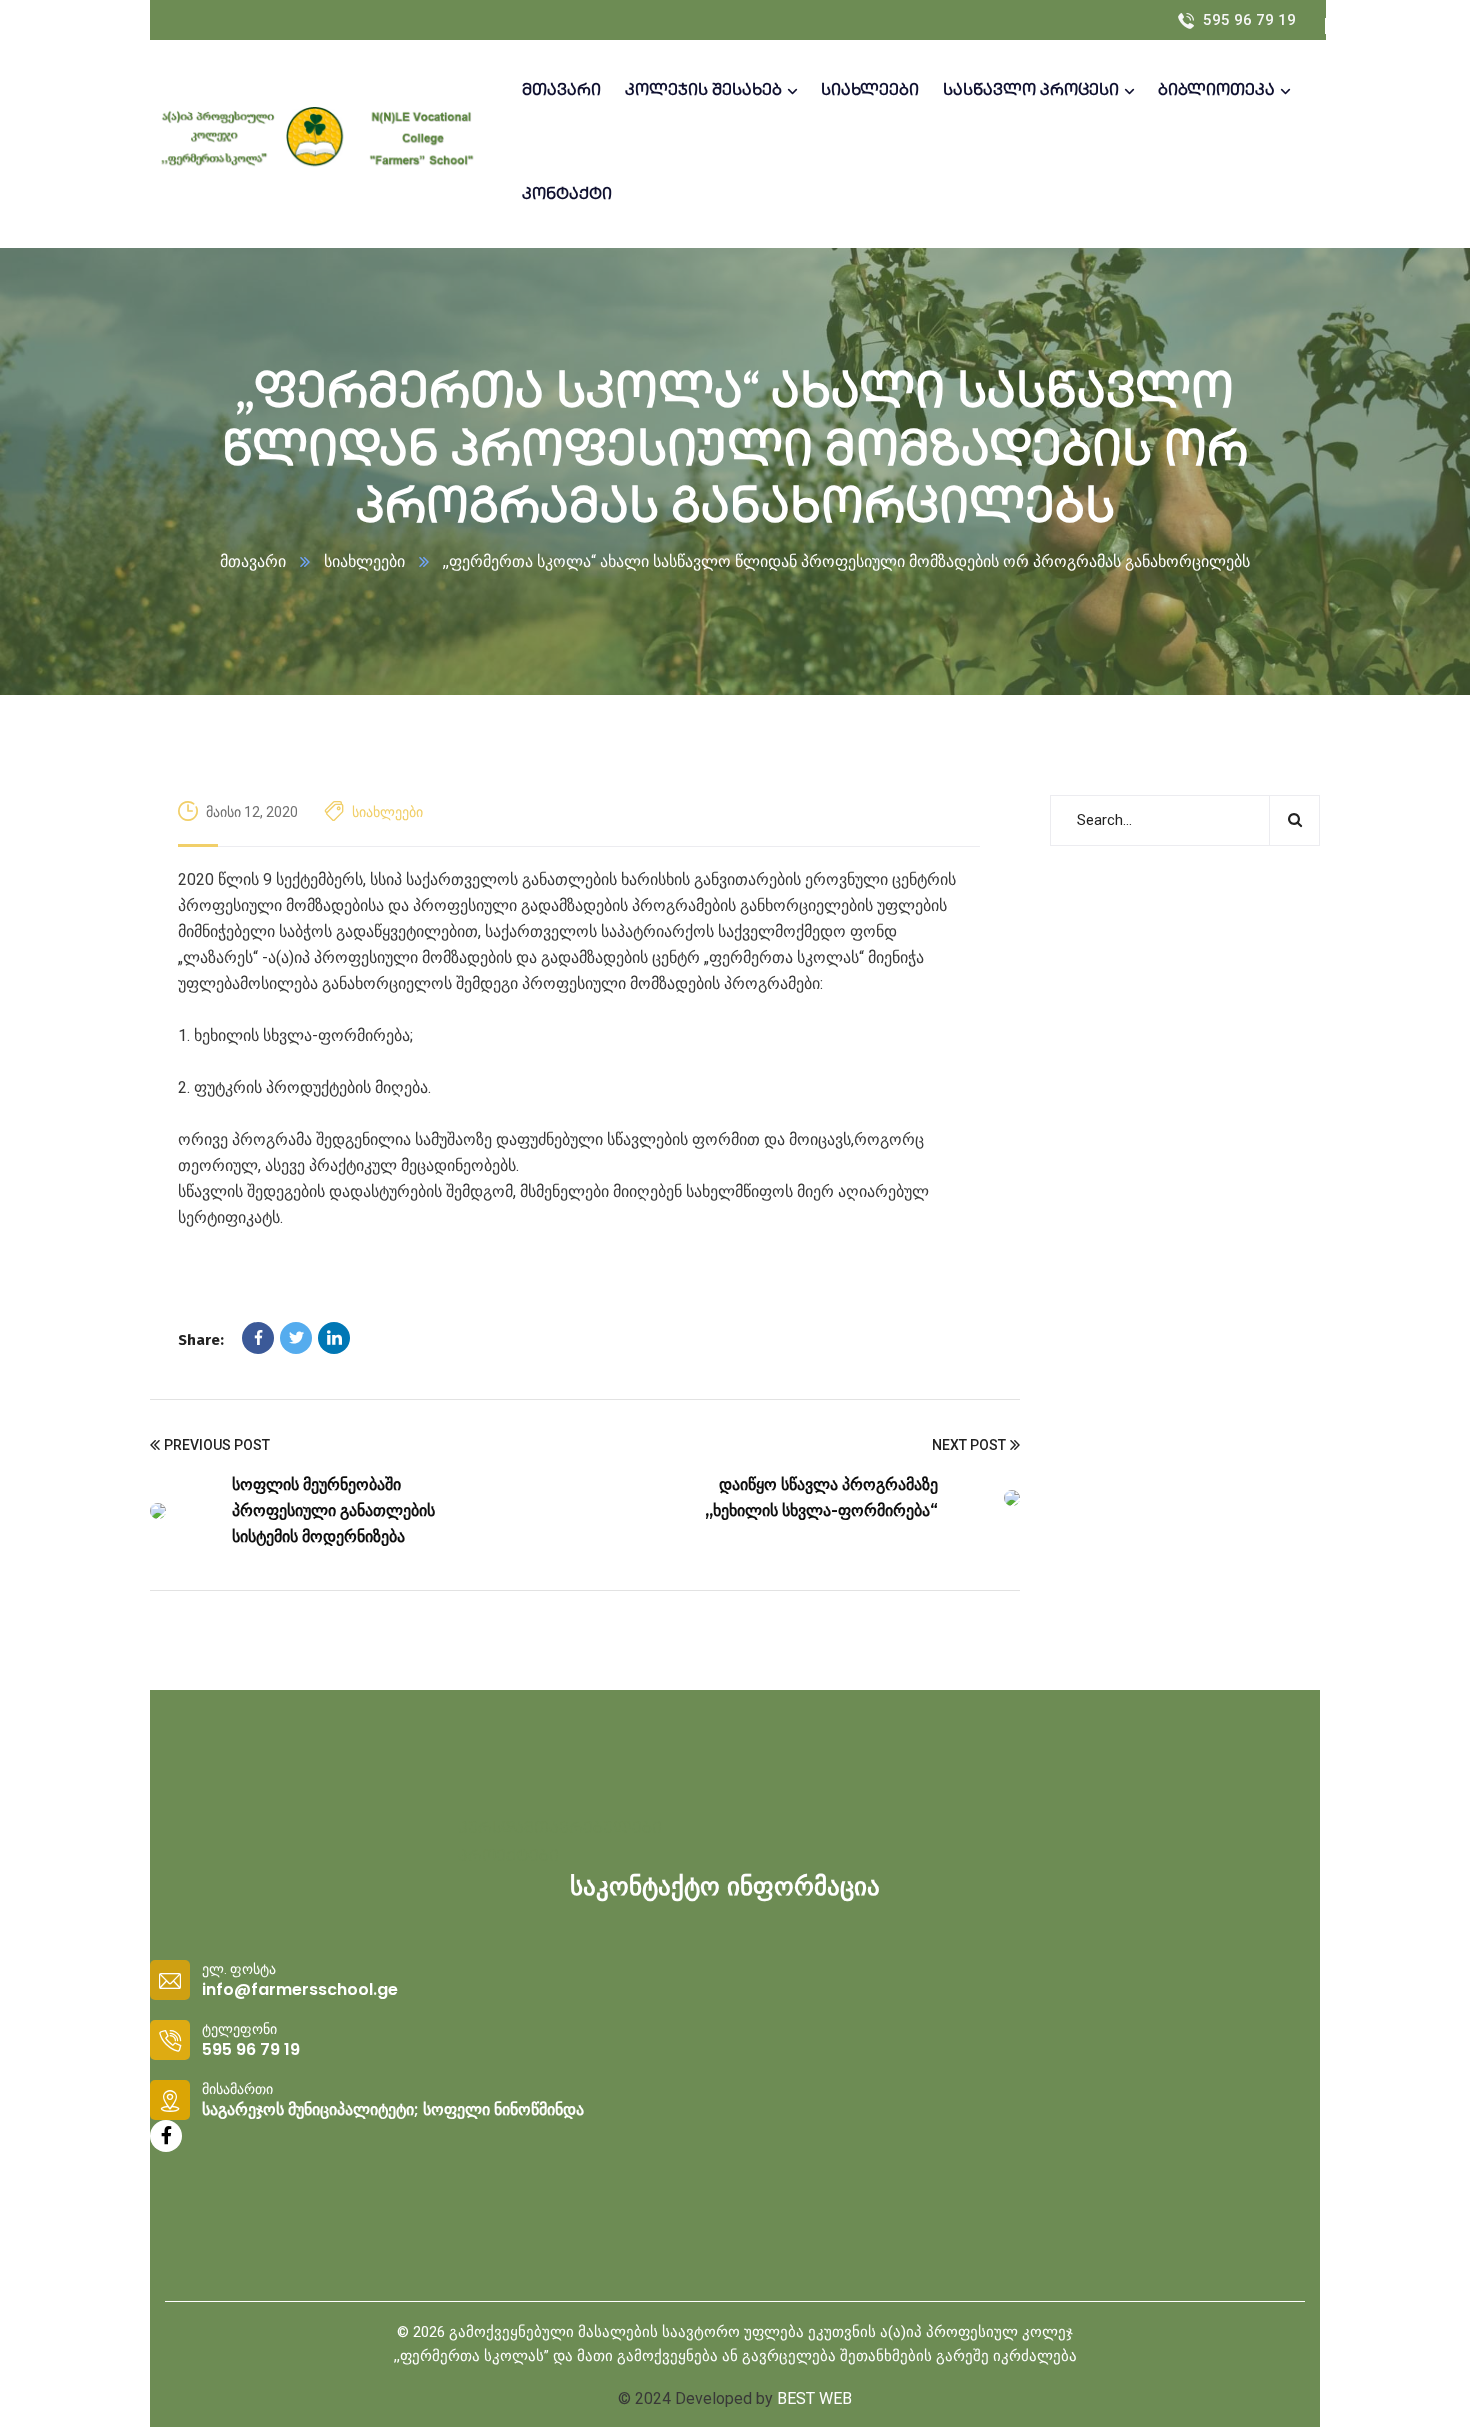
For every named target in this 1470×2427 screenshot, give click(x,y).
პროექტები (508, 1857)
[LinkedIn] (334, 1338)
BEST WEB (814, 2398)
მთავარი (253, 561)
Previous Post (217, 1445)
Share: (201, 1340)
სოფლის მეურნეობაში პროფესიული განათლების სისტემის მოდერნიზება (333, 1510)
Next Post (969, 1445)
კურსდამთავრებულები (560, 1829)
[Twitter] (296, 1338)
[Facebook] (258, 1338)
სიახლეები (364, 561)
